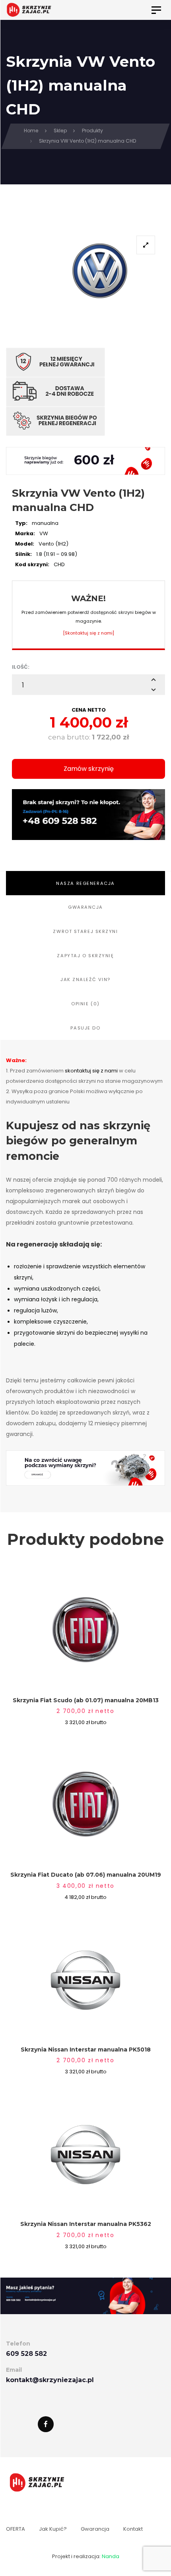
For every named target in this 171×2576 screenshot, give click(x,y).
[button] (154, 679)
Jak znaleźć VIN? (85, 979)
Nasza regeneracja (85, 883)
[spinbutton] (88, 685)
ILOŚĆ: (21, 667)
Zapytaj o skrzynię (85, 956)
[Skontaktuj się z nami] (88, 633)
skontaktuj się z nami (91, 1071)
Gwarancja (85, 907)
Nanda (111, 2556)
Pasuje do (85, 1028)
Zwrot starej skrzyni (85, 931)
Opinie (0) (85, 1004)
